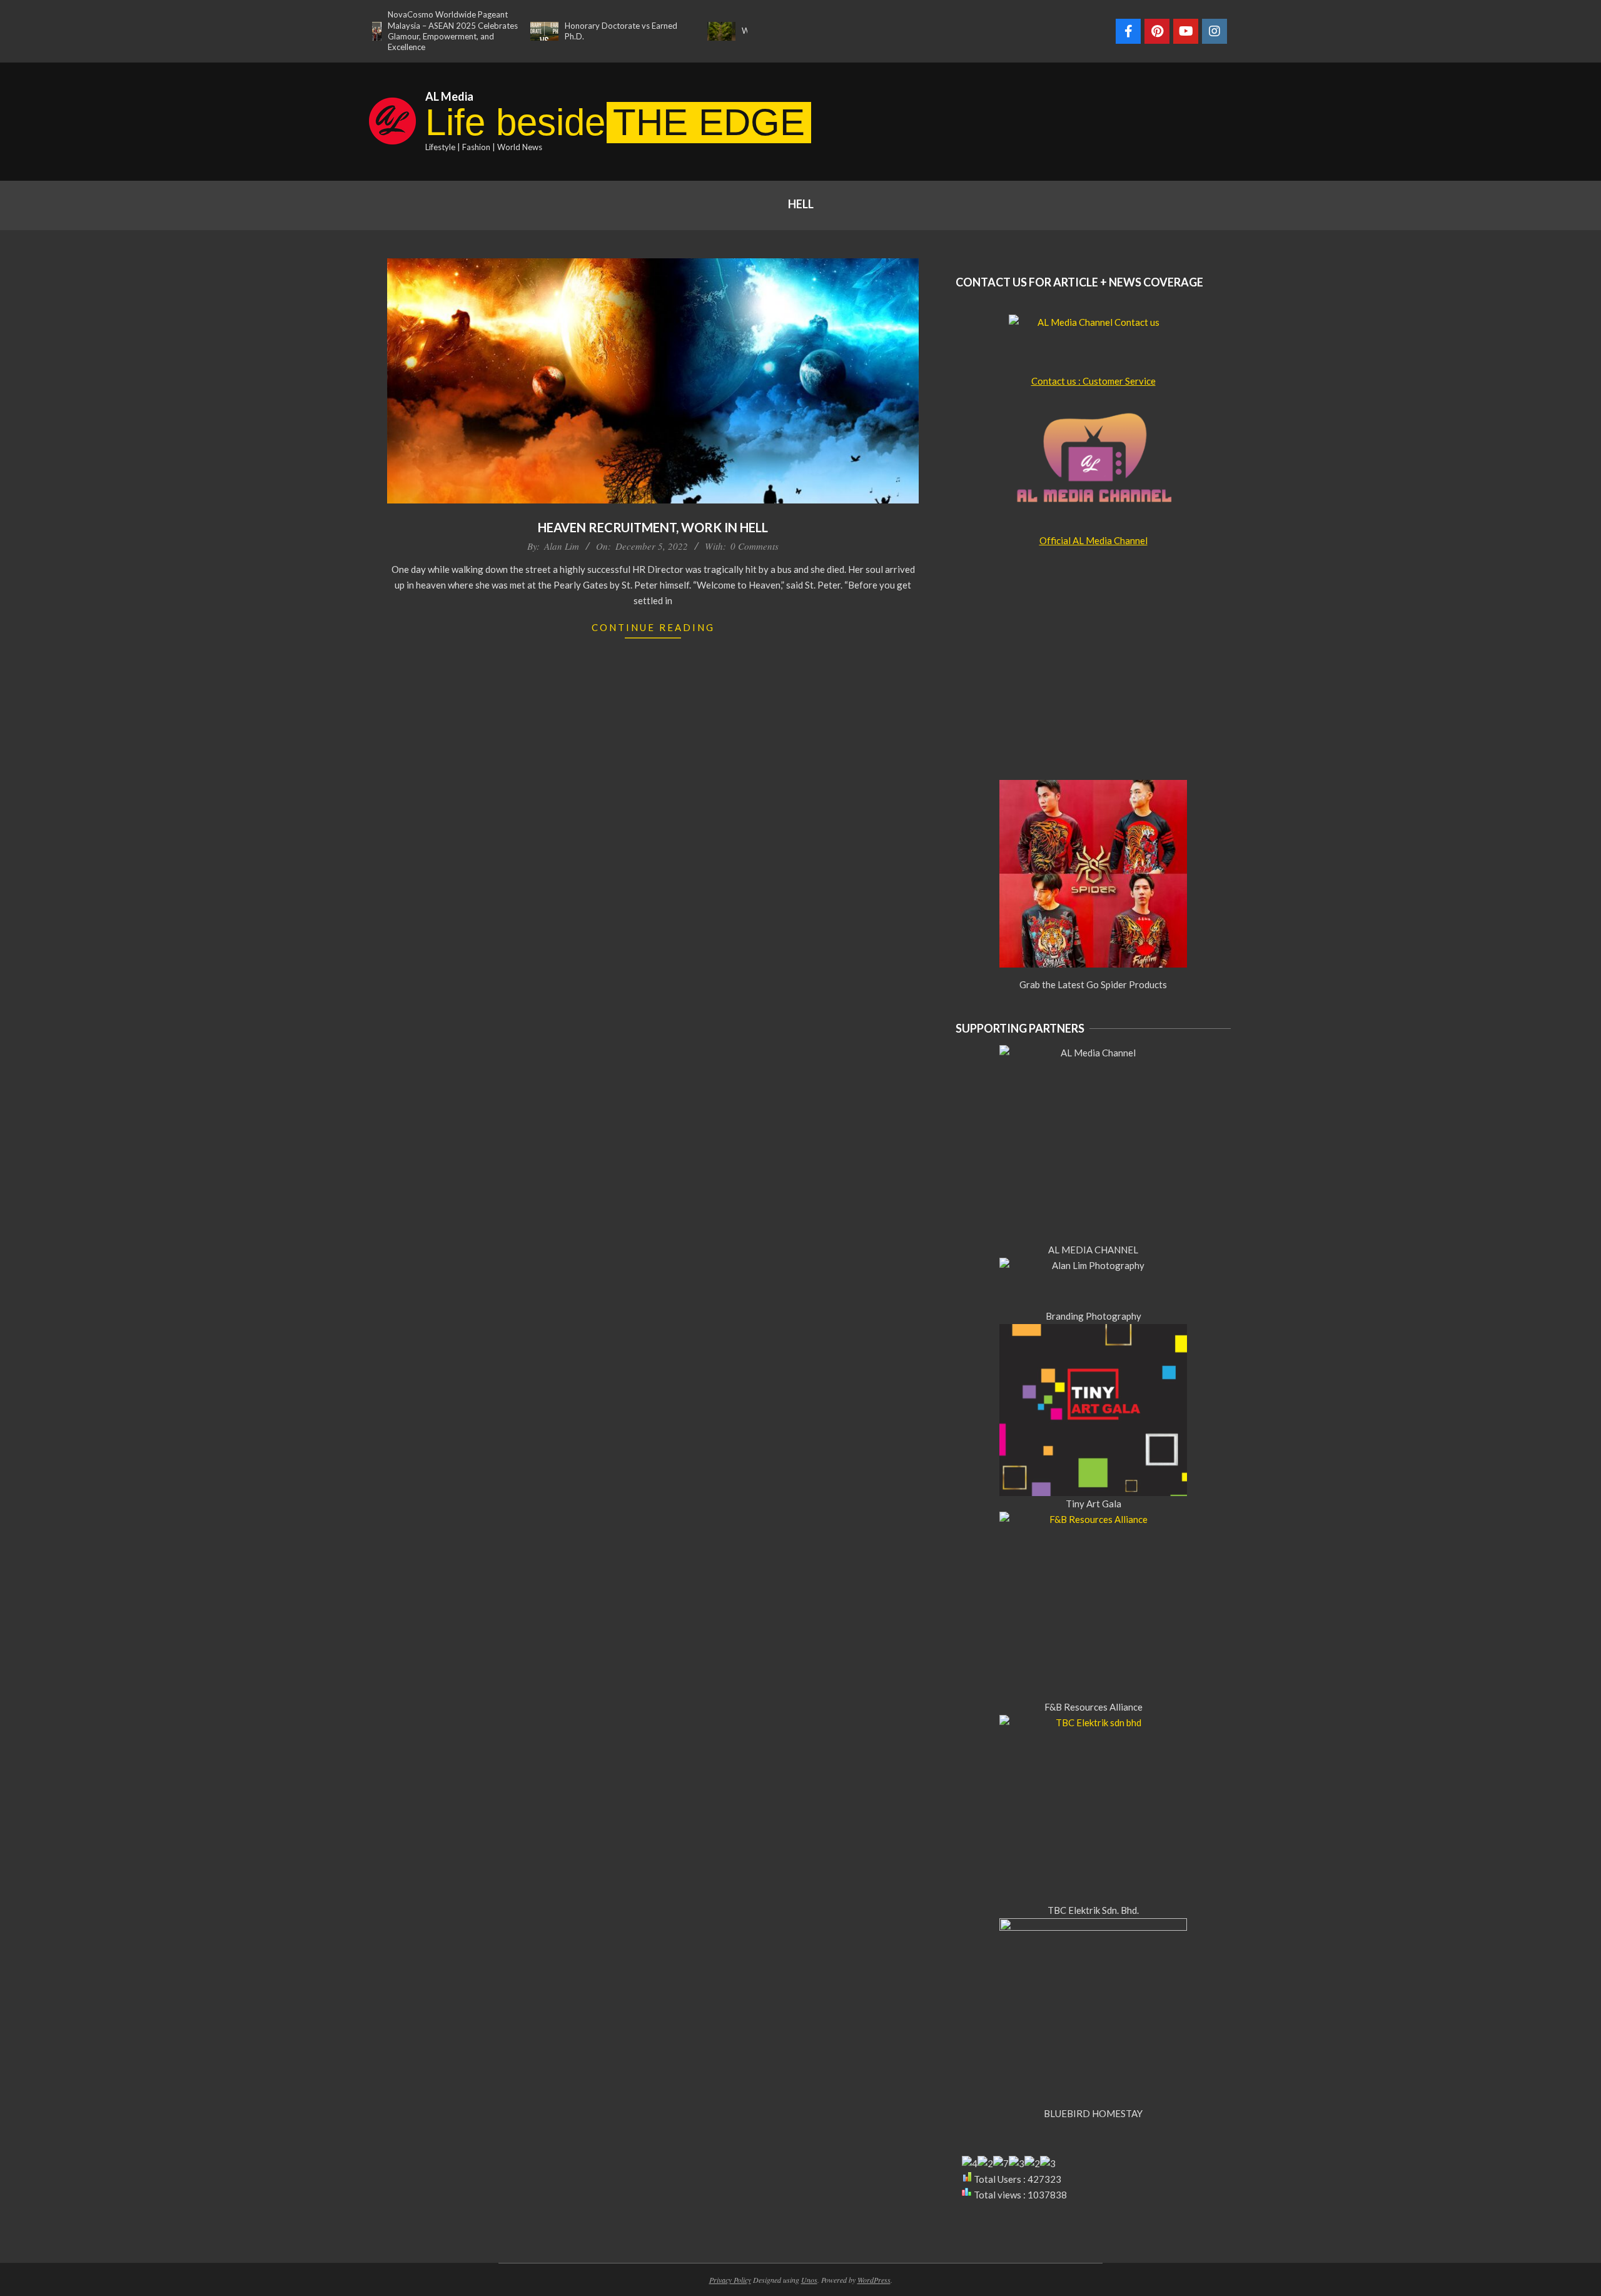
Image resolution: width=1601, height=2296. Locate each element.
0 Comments (755, 546)
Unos (809, 2280)
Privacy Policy (730, 2280)
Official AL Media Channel (1093, 540)
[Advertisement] (1041, 119)
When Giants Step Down (730, 31)
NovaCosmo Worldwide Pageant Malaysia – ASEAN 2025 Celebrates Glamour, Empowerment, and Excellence (396, 31)
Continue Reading (653, 627)
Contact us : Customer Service (1093, 381)
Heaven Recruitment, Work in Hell (653, 527)
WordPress (874, 2280)
